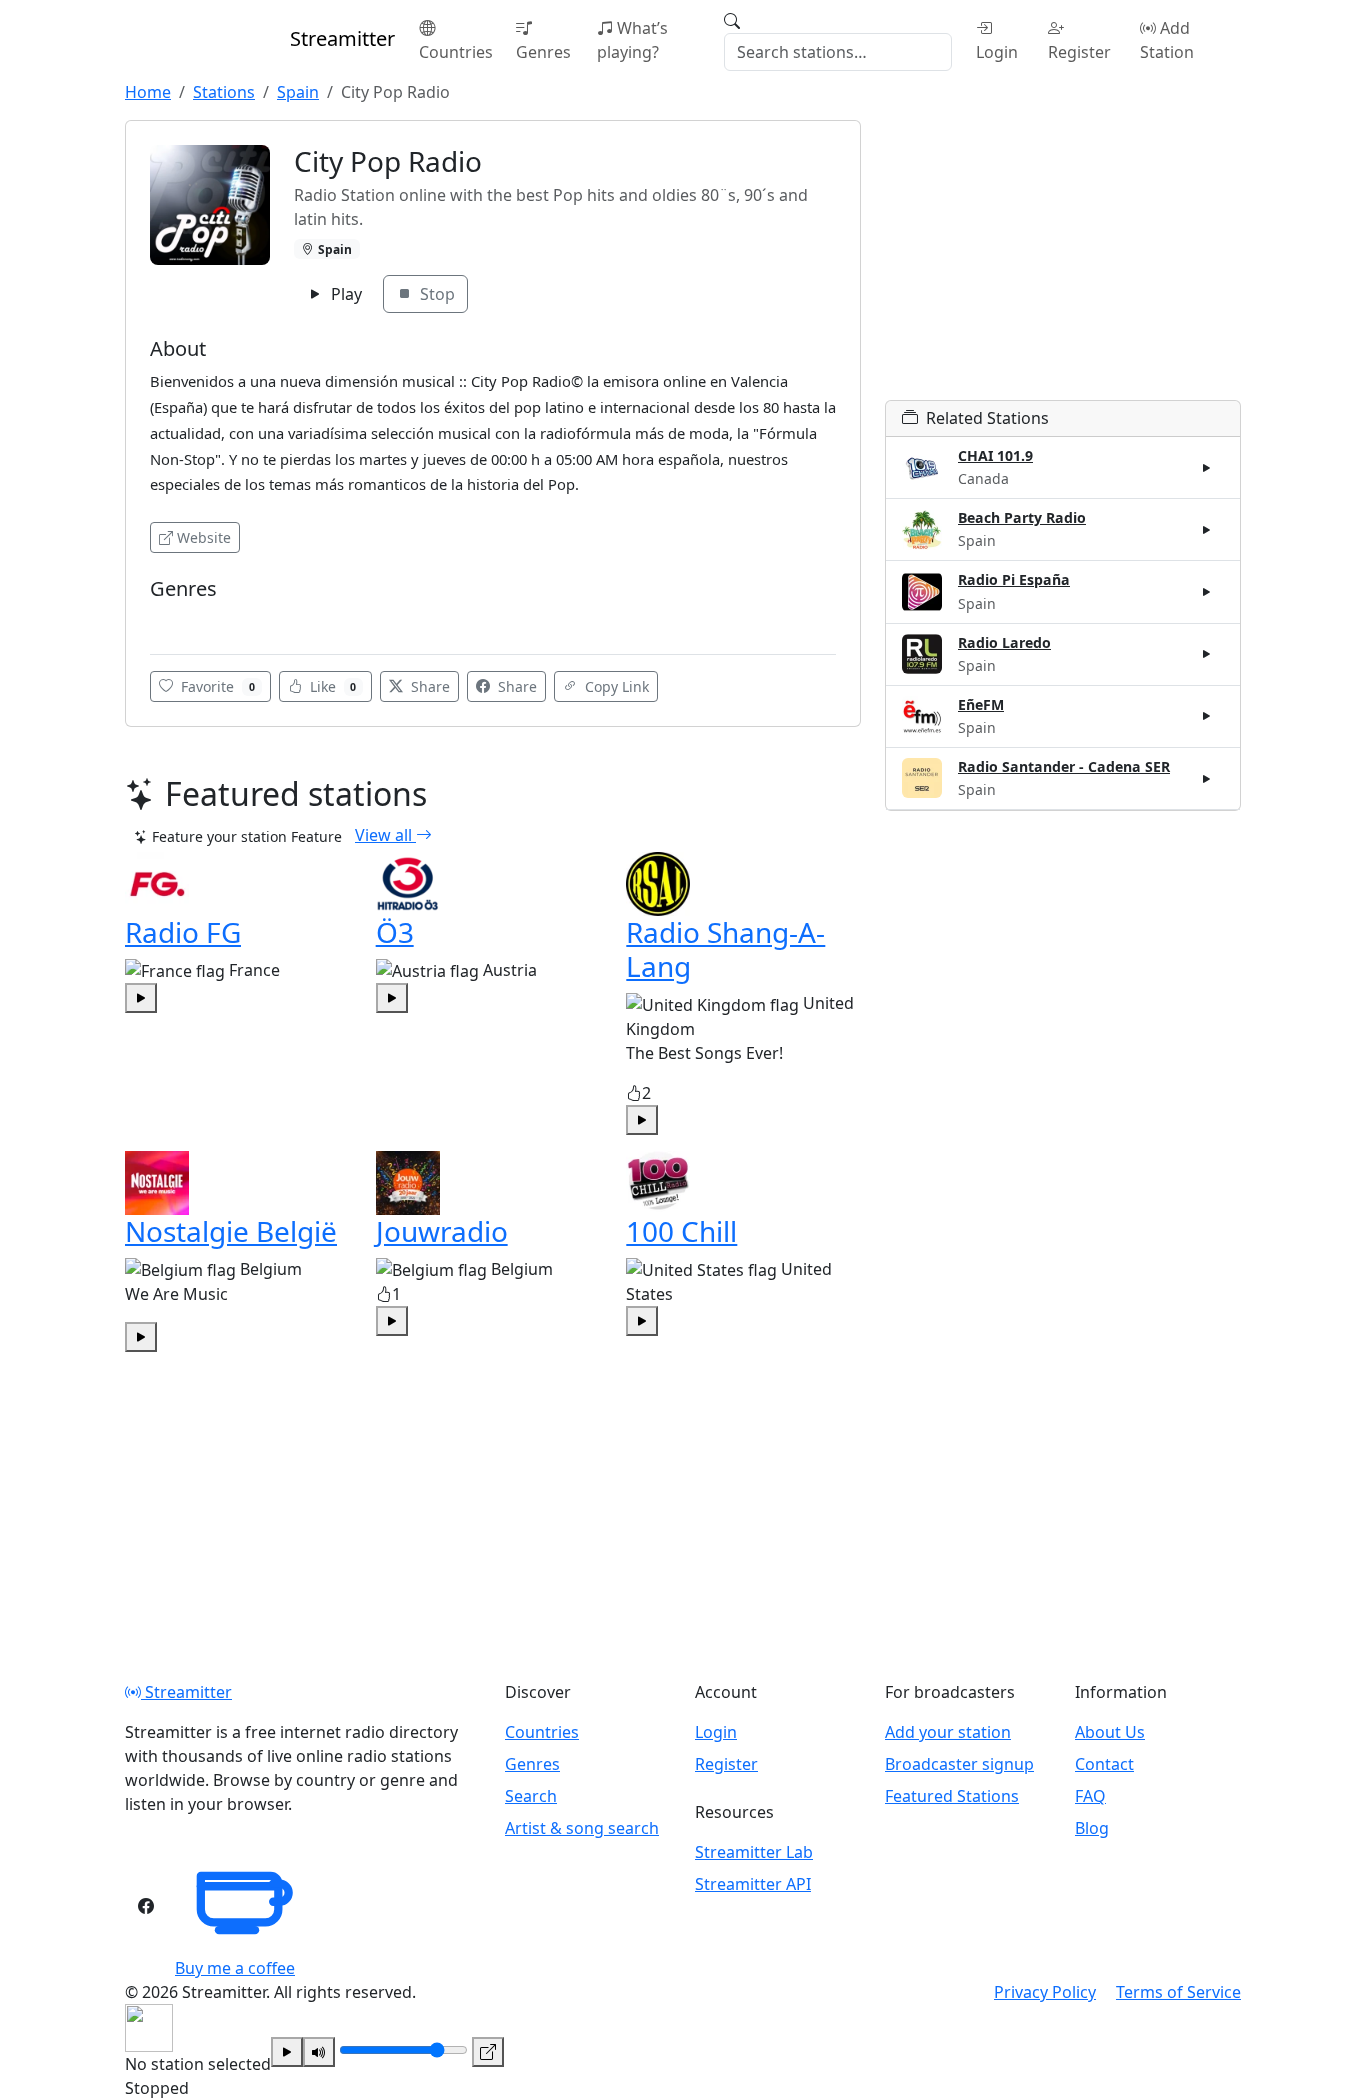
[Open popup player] (488, 2052)
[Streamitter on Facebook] (146, 1906)
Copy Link (615, 686)
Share (428, 686)
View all (385, 835)
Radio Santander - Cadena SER (1064, 766)
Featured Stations (952, 1796)
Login (997, 52)
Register (1079, 52)
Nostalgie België (231, 1231)
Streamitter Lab (754, 1852)
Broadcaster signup (959, 1764)
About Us (1110, 1732)
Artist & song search (582, 1828)
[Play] (287, 2052)
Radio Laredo (1004, 642)
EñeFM (981, 704)
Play (344, 294)
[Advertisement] (1063, 260)
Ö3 (395, 932)
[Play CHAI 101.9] (1207, 468)
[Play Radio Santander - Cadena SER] (1207, 778)
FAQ (1090, 1796)
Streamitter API (753, 1884)
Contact (1104, 1764)
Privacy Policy (1045, 1992)
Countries (456, 52)
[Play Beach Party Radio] (1207, 530)
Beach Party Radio (1022, 517)
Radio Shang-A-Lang (725, 949)
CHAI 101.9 (995, 455)
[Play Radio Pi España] (1207, 592)
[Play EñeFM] (1207, 716)
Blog (1092, 1828)
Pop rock (183, 618)
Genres (543, 52)
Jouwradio (442, 1231)
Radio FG (183, 932)
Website (204, 537)
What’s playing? (632, 40)
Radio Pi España (1014, 579)
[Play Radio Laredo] (1207, 654)
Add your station (948, 1732)
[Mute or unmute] (319, 2052)
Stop (435, 294)
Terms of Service (1178, 1992)
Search (531, 1796)
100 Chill (681, 1231)
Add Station (1167, 40)
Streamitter (186, 1692)
